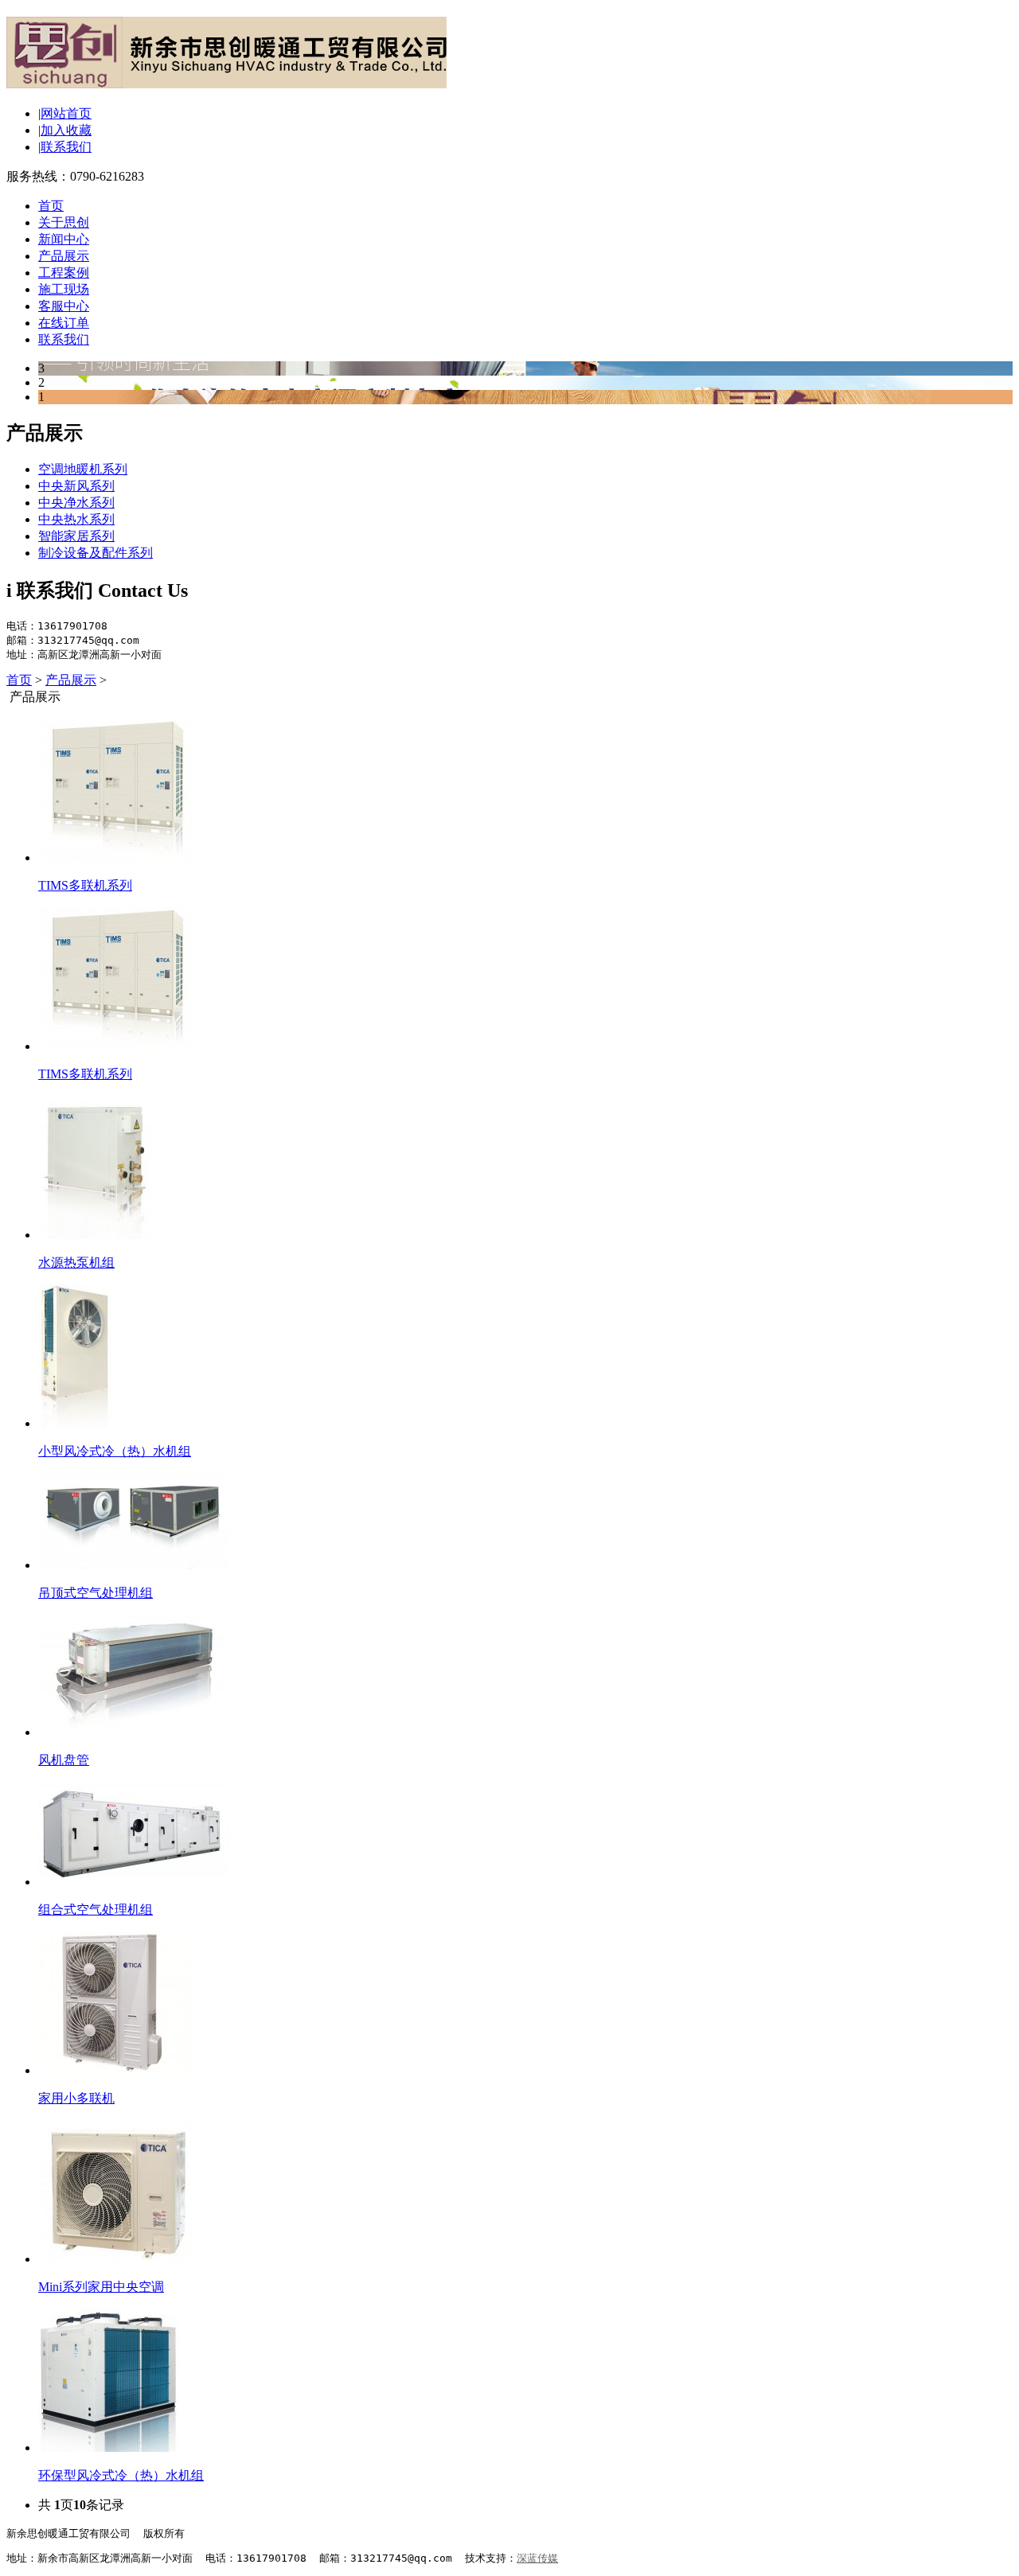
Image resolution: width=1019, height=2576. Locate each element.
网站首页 (66, 113)
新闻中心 (64, 239)
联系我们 (66, 147)
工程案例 (64, 273)
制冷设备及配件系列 (96, 553)
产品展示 (64, 256)
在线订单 (64, 323)
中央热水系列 (76, 519)
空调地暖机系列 (83, 469)
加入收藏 (66, 130)
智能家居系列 (76, 536)
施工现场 (64, 289)
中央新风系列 (76, 486)
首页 (51, 206)
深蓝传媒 (537, 2558)
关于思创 (64, 222)
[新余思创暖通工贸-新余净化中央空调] (226, 80)
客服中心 (64, 306)
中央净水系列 (76, 503)
